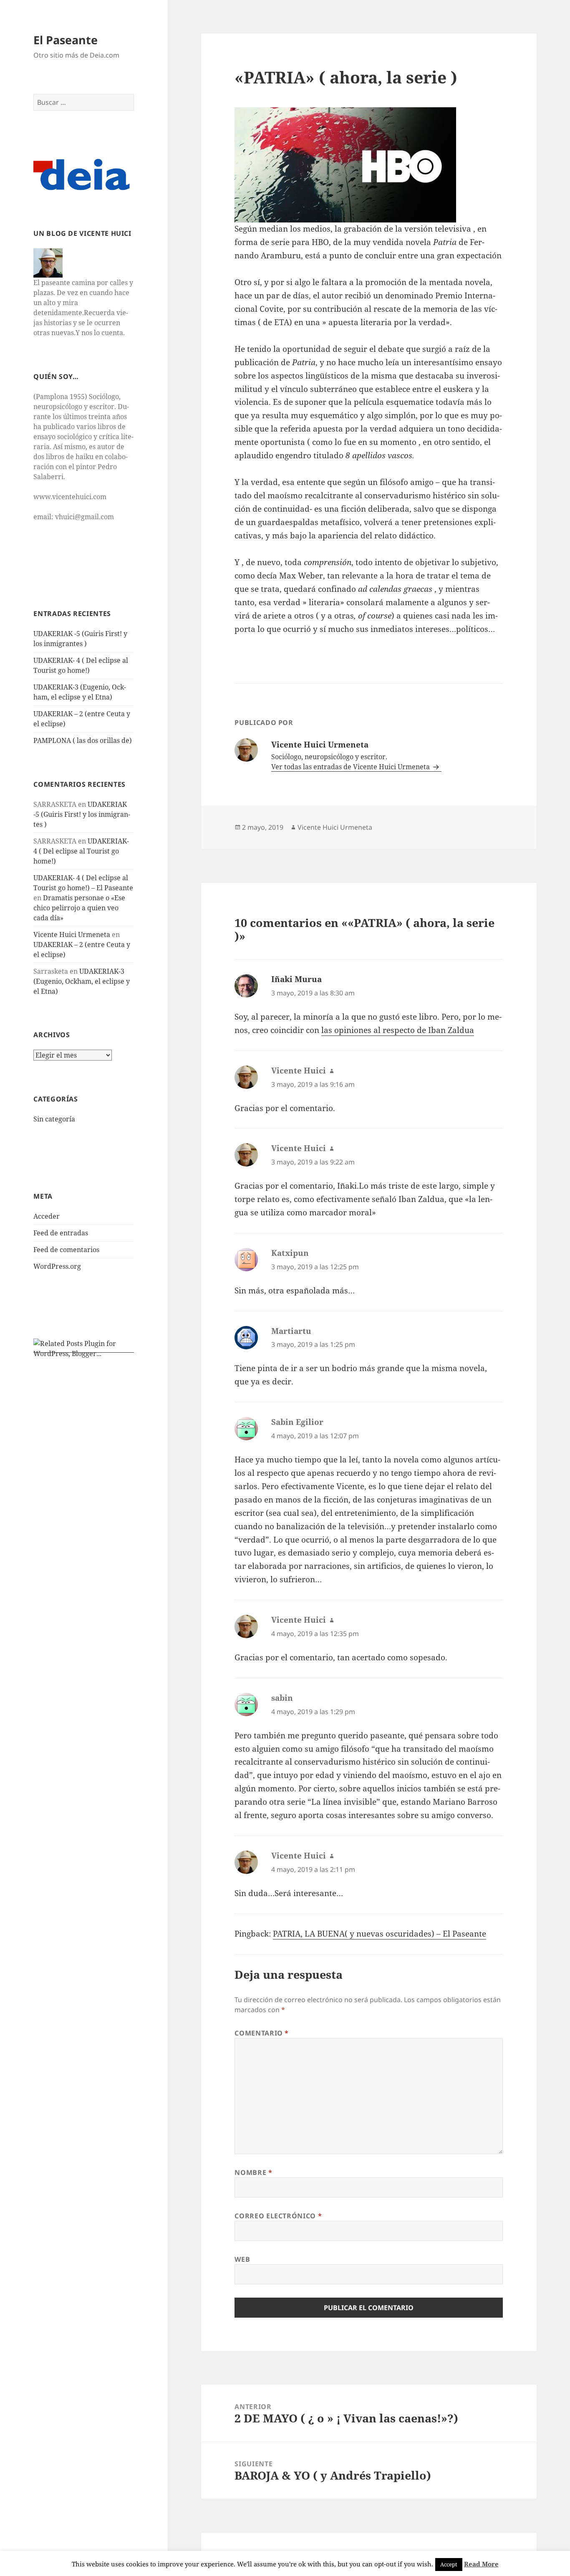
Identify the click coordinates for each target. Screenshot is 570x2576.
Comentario (262, 2033)
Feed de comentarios (66, 1250)
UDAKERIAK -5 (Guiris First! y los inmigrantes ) (82, 814)
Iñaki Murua (296, 979)
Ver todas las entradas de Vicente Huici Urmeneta (351, 767)
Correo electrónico (278, 2216)
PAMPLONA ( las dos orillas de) (83, 740)
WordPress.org (57, 1266)
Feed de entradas (61, 1233)
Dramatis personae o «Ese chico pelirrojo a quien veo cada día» (79, 908)
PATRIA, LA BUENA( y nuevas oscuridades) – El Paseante (380, 1934)
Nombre (253, 2172)
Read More (481, 2564)
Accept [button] (449, 2564)
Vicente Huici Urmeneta (72, 934)
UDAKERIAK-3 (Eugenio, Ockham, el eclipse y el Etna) (82, 981)
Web (242, 2259)
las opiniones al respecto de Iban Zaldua (398, 1030)
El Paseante (66, 40)
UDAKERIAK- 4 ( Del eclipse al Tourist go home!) (81, 851)
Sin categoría (54, 1119)
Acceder (47, 1216)
